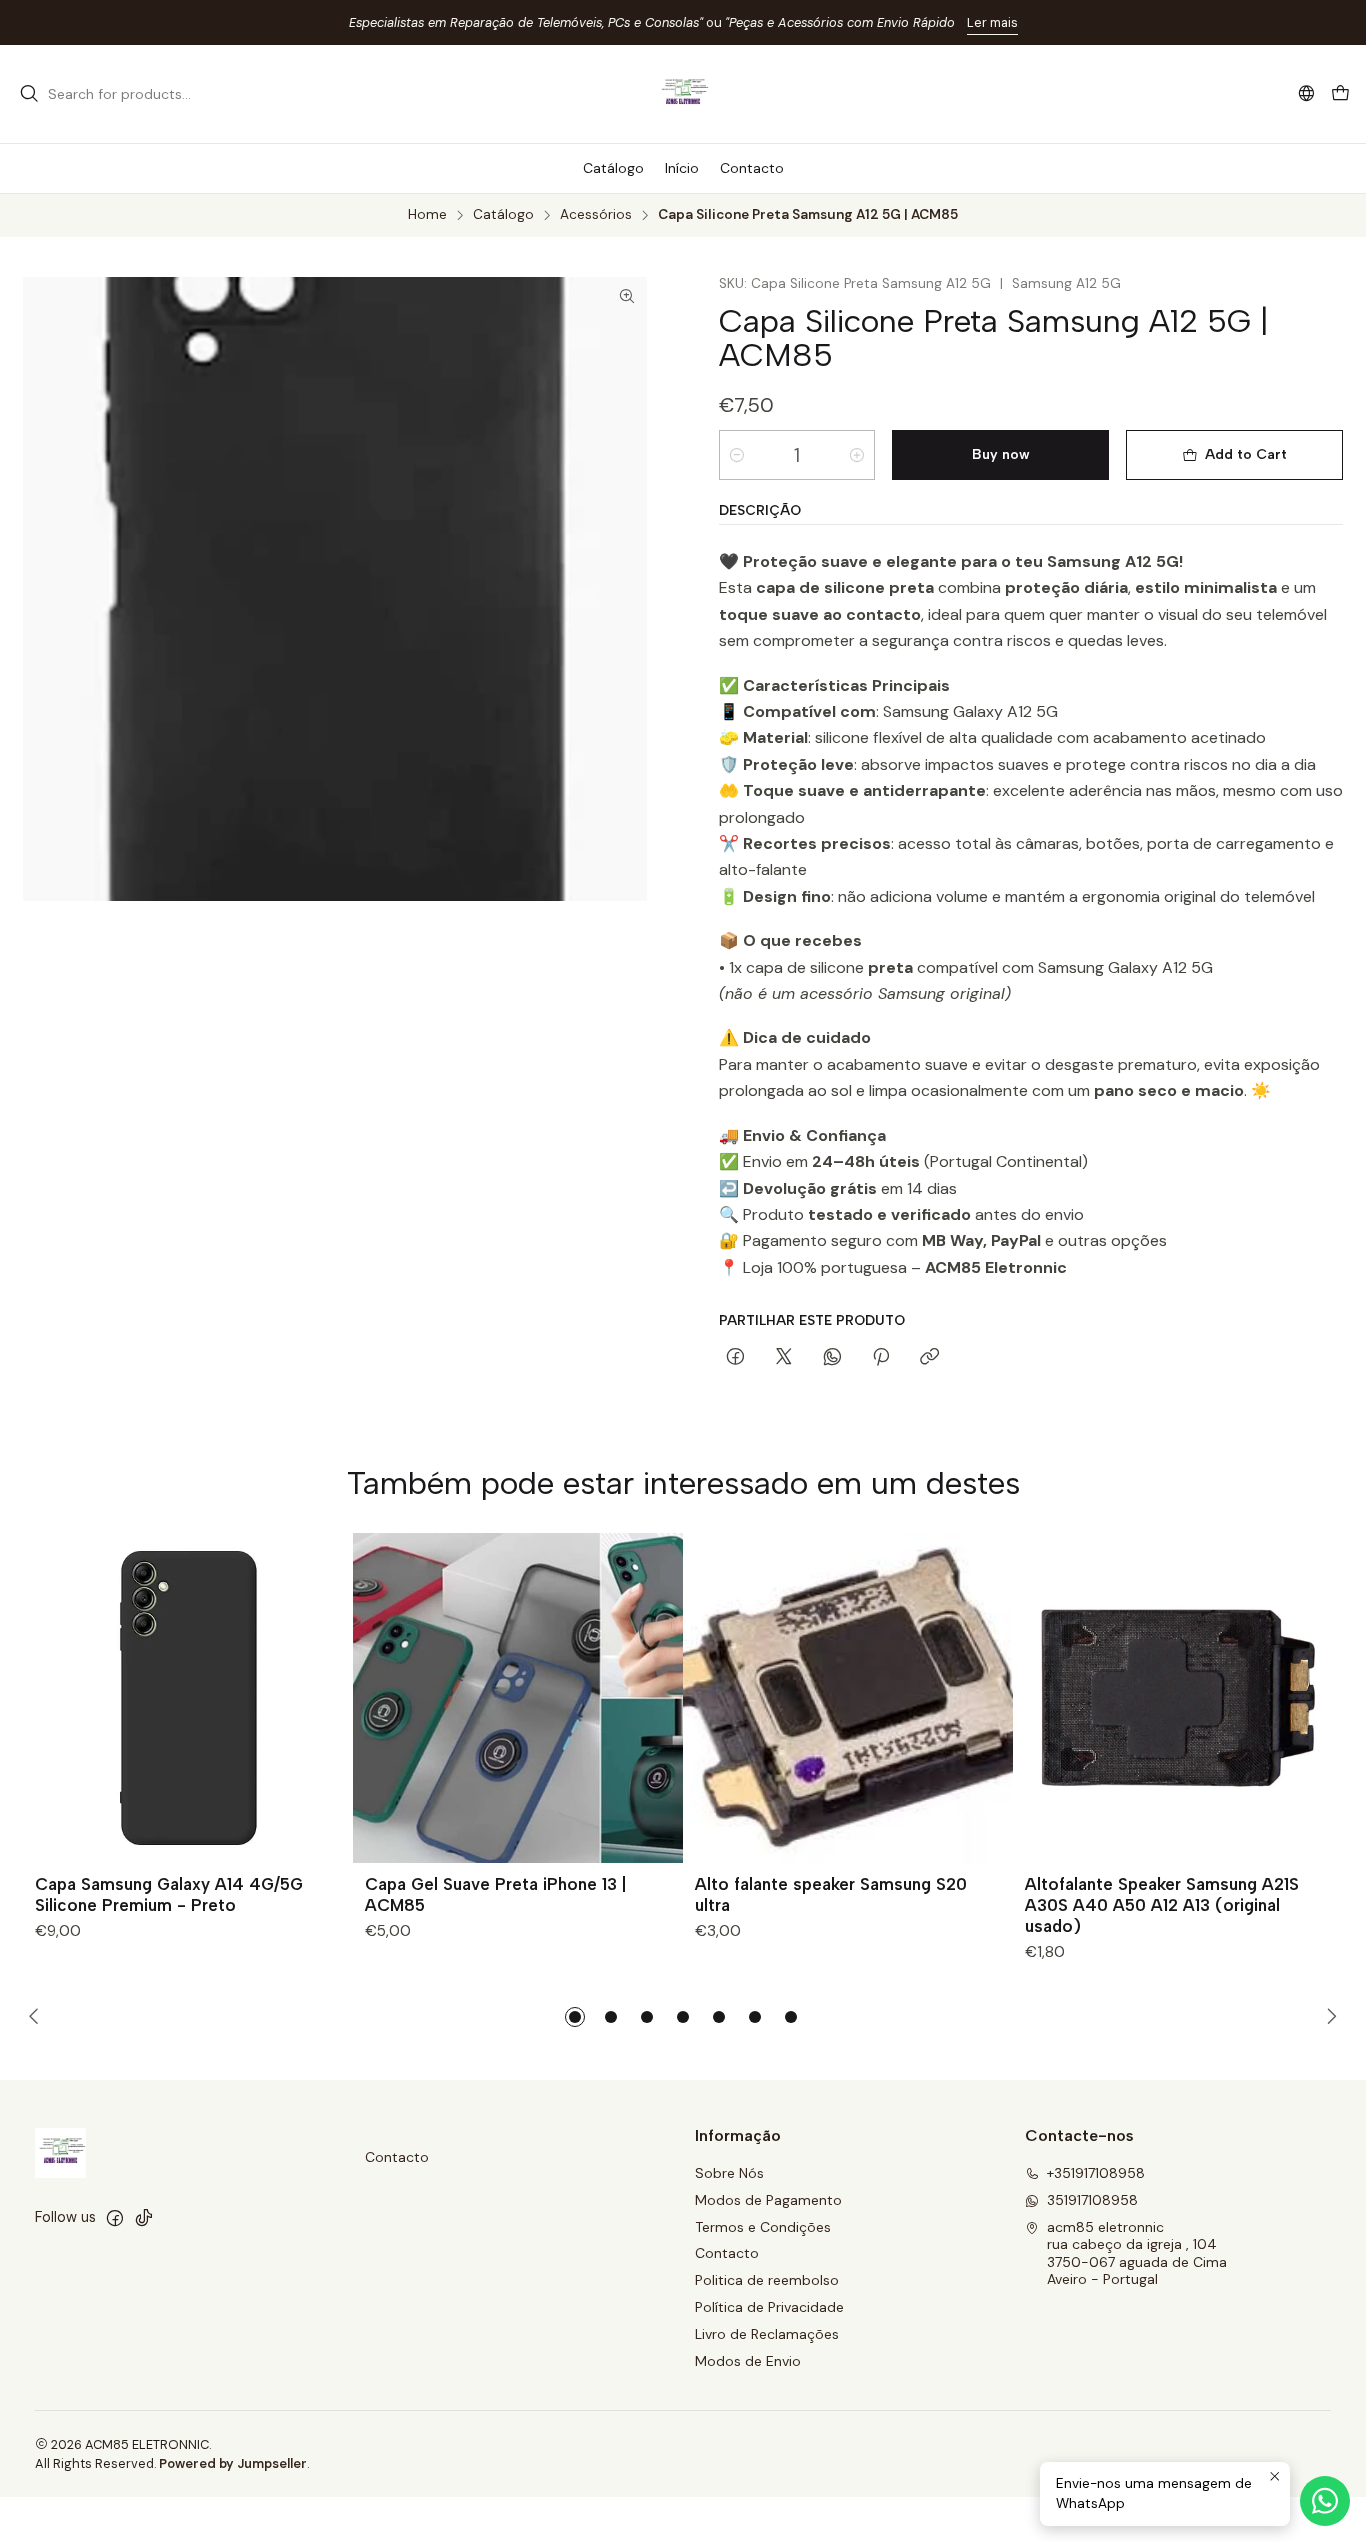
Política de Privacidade (769, 2307)
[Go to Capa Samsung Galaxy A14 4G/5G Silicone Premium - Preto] (188, 1698)
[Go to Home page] (682, 94)
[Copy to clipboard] (929, 1358)
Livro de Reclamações (767, 2334)
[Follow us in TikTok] (144, 2218)
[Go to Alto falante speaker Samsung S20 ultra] (848, 1698)
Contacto (397, 2157)
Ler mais (992, 22)
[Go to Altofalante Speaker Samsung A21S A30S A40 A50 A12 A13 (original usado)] (1178, 1698)
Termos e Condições (763, 2227)
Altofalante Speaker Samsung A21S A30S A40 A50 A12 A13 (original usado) (1162, 1905)
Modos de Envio (748, 2361)
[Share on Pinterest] (881, 1358)
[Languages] (1306, 93)
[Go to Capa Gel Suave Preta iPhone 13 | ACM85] (518, 1698)
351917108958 (1092, 2200)
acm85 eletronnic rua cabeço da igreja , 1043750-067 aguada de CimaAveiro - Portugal (1137, 2253)
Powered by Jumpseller (233, 2463)
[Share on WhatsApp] (832, 1358)
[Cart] (1340, 94)
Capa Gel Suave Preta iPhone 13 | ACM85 (496, 1894)
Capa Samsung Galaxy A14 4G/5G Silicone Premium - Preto (169, 1894)
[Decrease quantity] (737, 455)
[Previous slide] (38, 2017)
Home (427, 215)
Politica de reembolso (767, 2280)
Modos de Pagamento (768, 2200)
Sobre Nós (729, 2173)
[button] (575, 2017)
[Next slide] (1328, 2017)
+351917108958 (1096, 2173)
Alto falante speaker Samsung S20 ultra (831, 1894)
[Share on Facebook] (735, 1358)
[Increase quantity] (857, 455)
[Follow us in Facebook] (115, 2218)
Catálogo (503, 215)
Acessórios (596, 215)
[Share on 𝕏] (784, 1358)
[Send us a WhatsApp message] (1325, 2501)
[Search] (29, 94)
